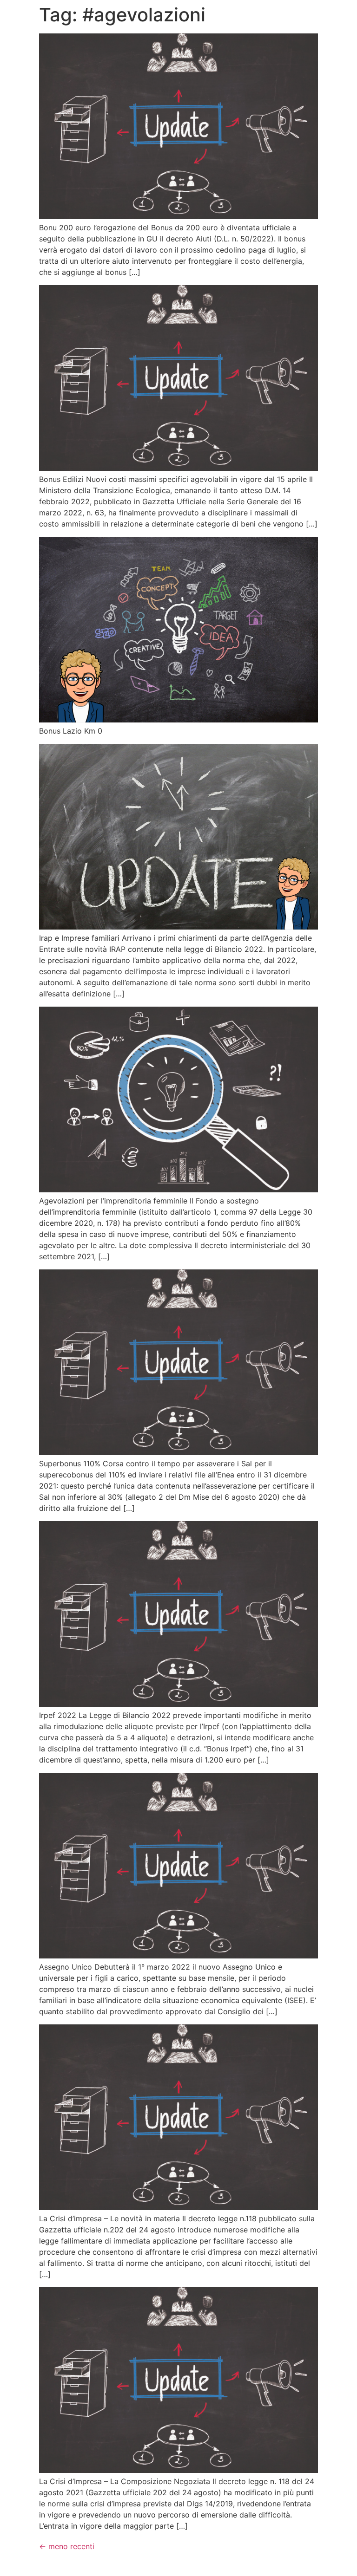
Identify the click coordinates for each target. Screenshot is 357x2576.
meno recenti (67, 2546)
